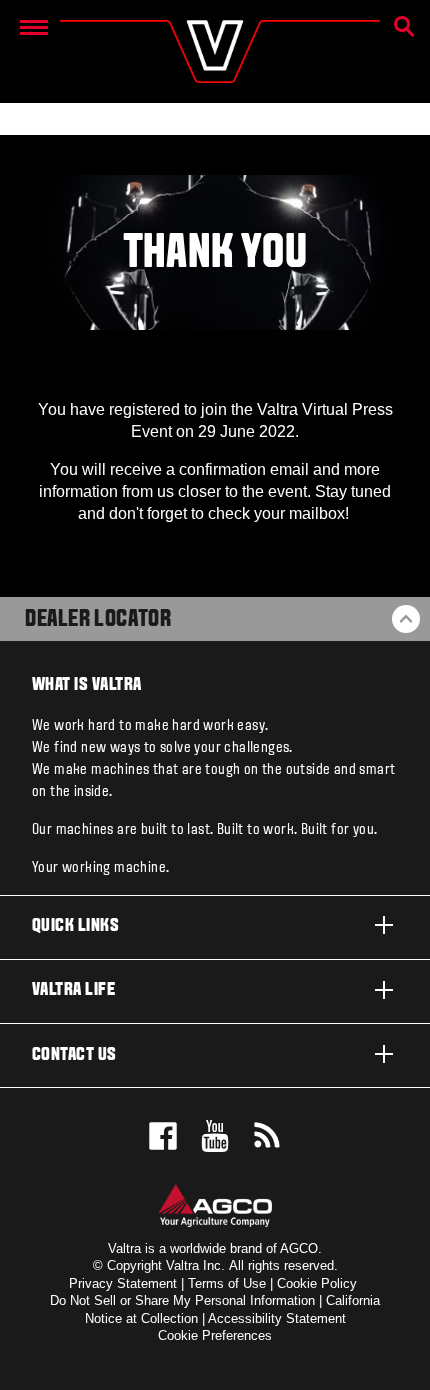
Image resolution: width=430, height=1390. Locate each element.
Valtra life (73, 990)
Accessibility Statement (277, 1318)
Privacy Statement (123, 1283)
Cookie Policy (317, 1283)
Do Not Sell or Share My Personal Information (182, 1300)
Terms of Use (227, 1283)
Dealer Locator (98, 620)
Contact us (74, 1055)
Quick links (75, 926)
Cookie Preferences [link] (215, 1335)
